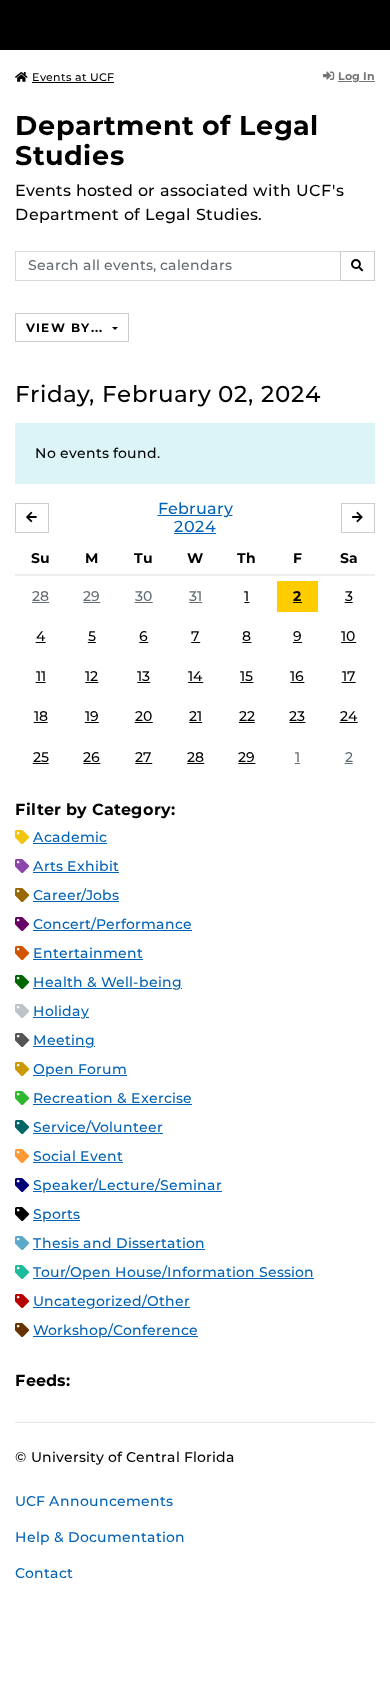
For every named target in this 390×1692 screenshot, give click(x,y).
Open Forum (80, 1069)
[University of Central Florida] (152, 24)
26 (91, 757)
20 (144, 716)
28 (40, 596)
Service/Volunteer (98, 1127)
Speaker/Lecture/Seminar (127, 1185)
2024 (195, 526)
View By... (67, 327)
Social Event (78, 1156)
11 (41, 676)
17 (349, 676)
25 (41, 757)
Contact (44, 1573)
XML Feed (198, 1381)
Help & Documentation (100, 1537)
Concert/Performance (112, 924)
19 (92, 716)
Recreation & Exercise (112, 1098)
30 (144, 596)
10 (348, 636)
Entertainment (88, 953)
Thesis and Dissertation (119, 1243)
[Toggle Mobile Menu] (370, 23)
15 (246, 676)
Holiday (61, 1011)
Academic (70, 837)
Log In (356, 76)
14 (195, 676)
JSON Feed (232, 1381)
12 (91, 676)
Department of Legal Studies (167, 140)
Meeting (64, 1040)
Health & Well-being (107, 982)
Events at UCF (73, 77)
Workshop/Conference (115, 1330)
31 (195, 596)
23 (297, 716)
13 (143, 676)
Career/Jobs (76, 895)
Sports (56, 1214)
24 (349, 716)
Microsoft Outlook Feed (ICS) (130, 1381)
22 (247, 716)
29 (91, 596)
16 (297, 676)
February (195, 508)
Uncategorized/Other (111, 1301)
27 (143, 757)
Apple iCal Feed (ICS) (96, 1381)
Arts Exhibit (76, 866)
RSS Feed (164, 1381)
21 (195, 716)
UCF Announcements (94, 1501)
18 (41, 716)
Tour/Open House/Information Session (173, 1272)
